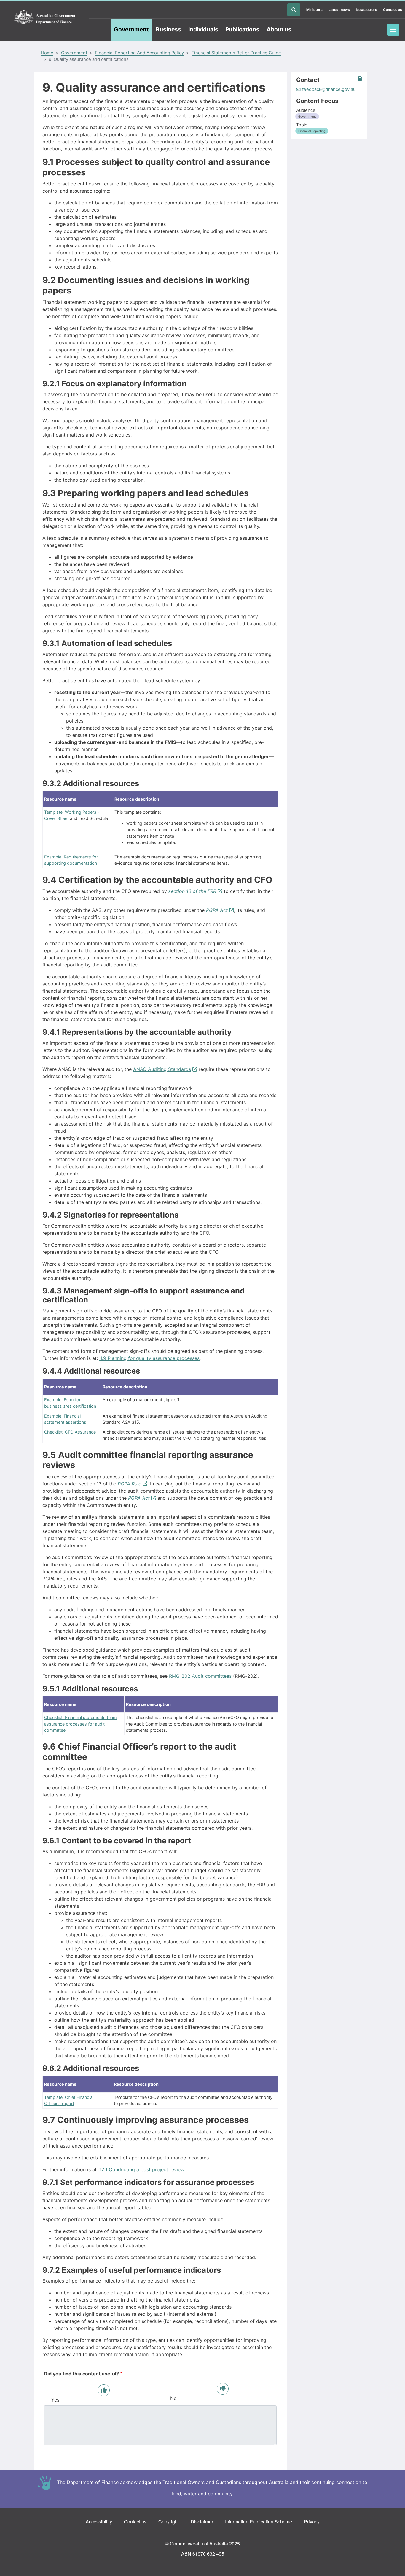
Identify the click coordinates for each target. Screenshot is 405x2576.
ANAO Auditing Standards (162, 1069)
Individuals (203, 29)
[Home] (44, 17)
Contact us (393, 10)
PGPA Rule (129, 1484)
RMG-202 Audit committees (200, 1676)
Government (131, 29)
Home (47, 53)
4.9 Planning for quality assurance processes (149, 1358)
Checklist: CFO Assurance (70, 1432)
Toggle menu (393, 30)
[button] (360, 79)
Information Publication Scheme (259, 2522)
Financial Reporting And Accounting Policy (139, 53)
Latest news (339, 10)
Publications (242, 29)
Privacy (312, 2522)
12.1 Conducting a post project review (142, 2169)
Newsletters (366, 10)
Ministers (314, 10)
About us (279, 29)
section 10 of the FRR (192, 891)
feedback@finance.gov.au (329, 89)
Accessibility (99, 2522)
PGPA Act (217, 910)
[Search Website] (294, 10)
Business (168, 29)
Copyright (169, 2522)
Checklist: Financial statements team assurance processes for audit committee (80, 1724)
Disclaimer (202, 2522)
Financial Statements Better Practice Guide (236, 53)
